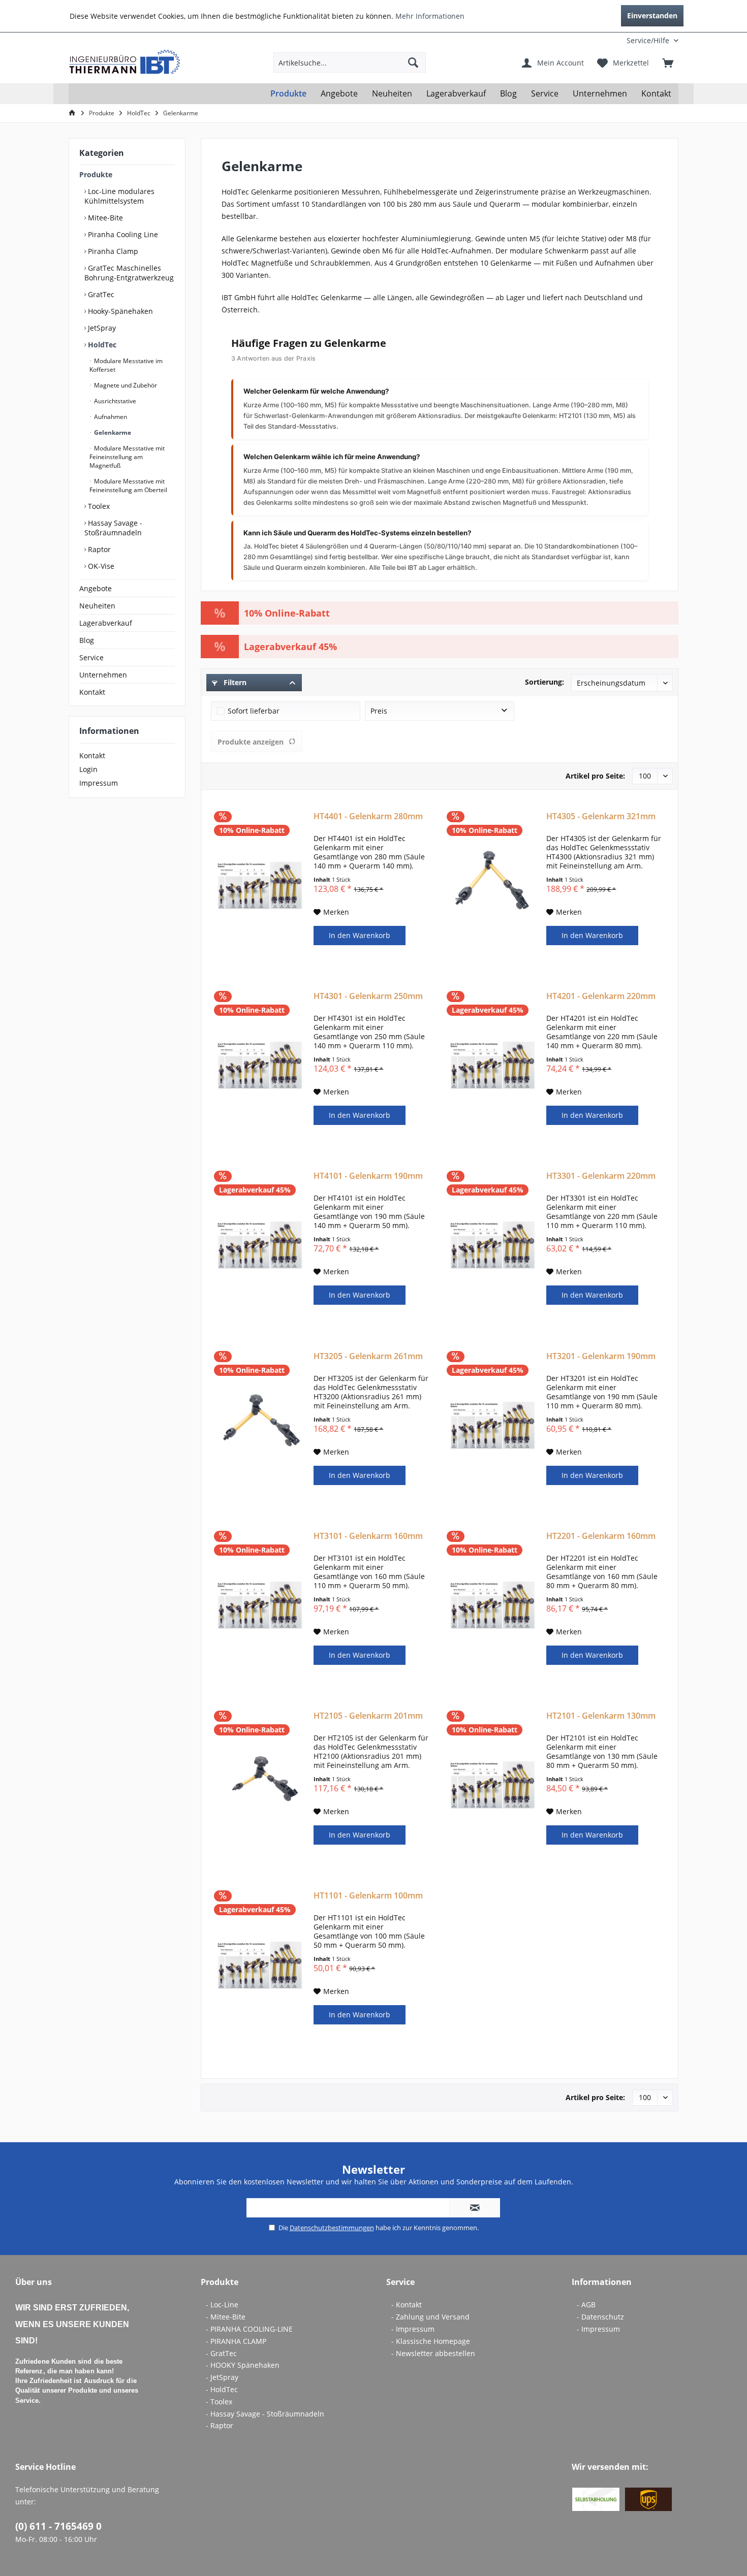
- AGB (586, 2305)
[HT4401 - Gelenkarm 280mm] (260, 886)
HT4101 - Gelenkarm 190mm (368, 1176)
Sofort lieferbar (254, 711)
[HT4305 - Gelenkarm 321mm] (493, 886)
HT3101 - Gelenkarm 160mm (368, 1536)
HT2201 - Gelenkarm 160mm (601, 1536)
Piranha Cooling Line (122, 234)
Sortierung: (544, 682)
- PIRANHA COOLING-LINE (249, 2329)
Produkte (96, 174)
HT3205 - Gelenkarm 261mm (368, 1356)
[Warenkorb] (668, 62)
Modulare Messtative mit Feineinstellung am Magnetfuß (127, 457)
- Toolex (219, 2402)
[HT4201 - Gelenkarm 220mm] (493, 1066)
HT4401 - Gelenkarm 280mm (368, 816)
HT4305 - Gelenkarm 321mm (601, 816)
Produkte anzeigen (251, 742)
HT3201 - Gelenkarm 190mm (601, 1356)
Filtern (234, 682)
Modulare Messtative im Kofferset (126, 365)
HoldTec (101, 345)
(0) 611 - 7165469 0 (58, 2526)
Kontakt (92, 692)
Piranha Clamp (112, 251)
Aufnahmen (110, 417)
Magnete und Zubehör (125, 385)
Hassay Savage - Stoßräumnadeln (113, 528)
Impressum (99, 783)
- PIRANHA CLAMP (236, 2341)
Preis (379, 711)
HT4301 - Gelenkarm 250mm (368, 996)
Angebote (96, 588)
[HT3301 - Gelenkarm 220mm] (493, 1245)
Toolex (98, 506)
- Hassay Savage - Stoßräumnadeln (265, 2414)
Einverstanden (652, 15)
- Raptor (220, 2425)
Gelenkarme (112, 432)
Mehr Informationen (430, 16)
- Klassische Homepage (431, 2341)
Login (88, 769)
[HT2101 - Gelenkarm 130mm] (493, 1785)
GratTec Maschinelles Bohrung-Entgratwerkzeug (129, 273)
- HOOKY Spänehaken (243, 2365)
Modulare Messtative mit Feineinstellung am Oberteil (128, 486)
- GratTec (221, 2353)
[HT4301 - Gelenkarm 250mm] (260, 1066)
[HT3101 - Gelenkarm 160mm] (260, 1605)
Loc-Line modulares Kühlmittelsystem (119, 196)
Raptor (98, 549)
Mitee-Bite (104, 218)
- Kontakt (407, 2305)
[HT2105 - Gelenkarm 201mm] (260, 1785)
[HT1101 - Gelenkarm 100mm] (260, 1965)
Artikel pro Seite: (595, 776)
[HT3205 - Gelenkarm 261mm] (260, 1426)
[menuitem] (611, 40)
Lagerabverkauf (106, 623)
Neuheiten (97, 606)
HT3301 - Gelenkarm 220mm (601, 1176)
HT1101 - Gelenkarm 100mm (368, 1896)
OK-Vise (100, 566)
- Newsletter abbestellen (433, 2353)
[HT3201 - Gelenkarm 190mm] (493, 1426)
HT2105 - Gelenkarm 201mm (368, 1716)
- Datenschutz (600, 2317)
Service (91, 657)
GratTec (100, 294)
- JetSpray (222, 2377)
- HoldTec (222, 2389)
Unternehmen (103, 675)
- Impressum (413, 2329)
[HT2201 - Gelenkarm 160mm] (493, 1605)
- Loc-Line (222, 2305)
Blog (87, 640)
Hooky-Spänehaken (119, 311)
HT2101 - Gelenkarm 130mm (601, 1716)
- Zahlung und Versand (430, 2317)
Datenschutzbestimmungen (332, 2228)
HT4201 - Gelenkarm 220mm (601, 996)
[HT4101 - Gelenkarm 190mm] (260, 1245)
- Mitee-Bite (226, 2317)
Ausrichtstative (114, 401)
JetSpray (101, 328)
